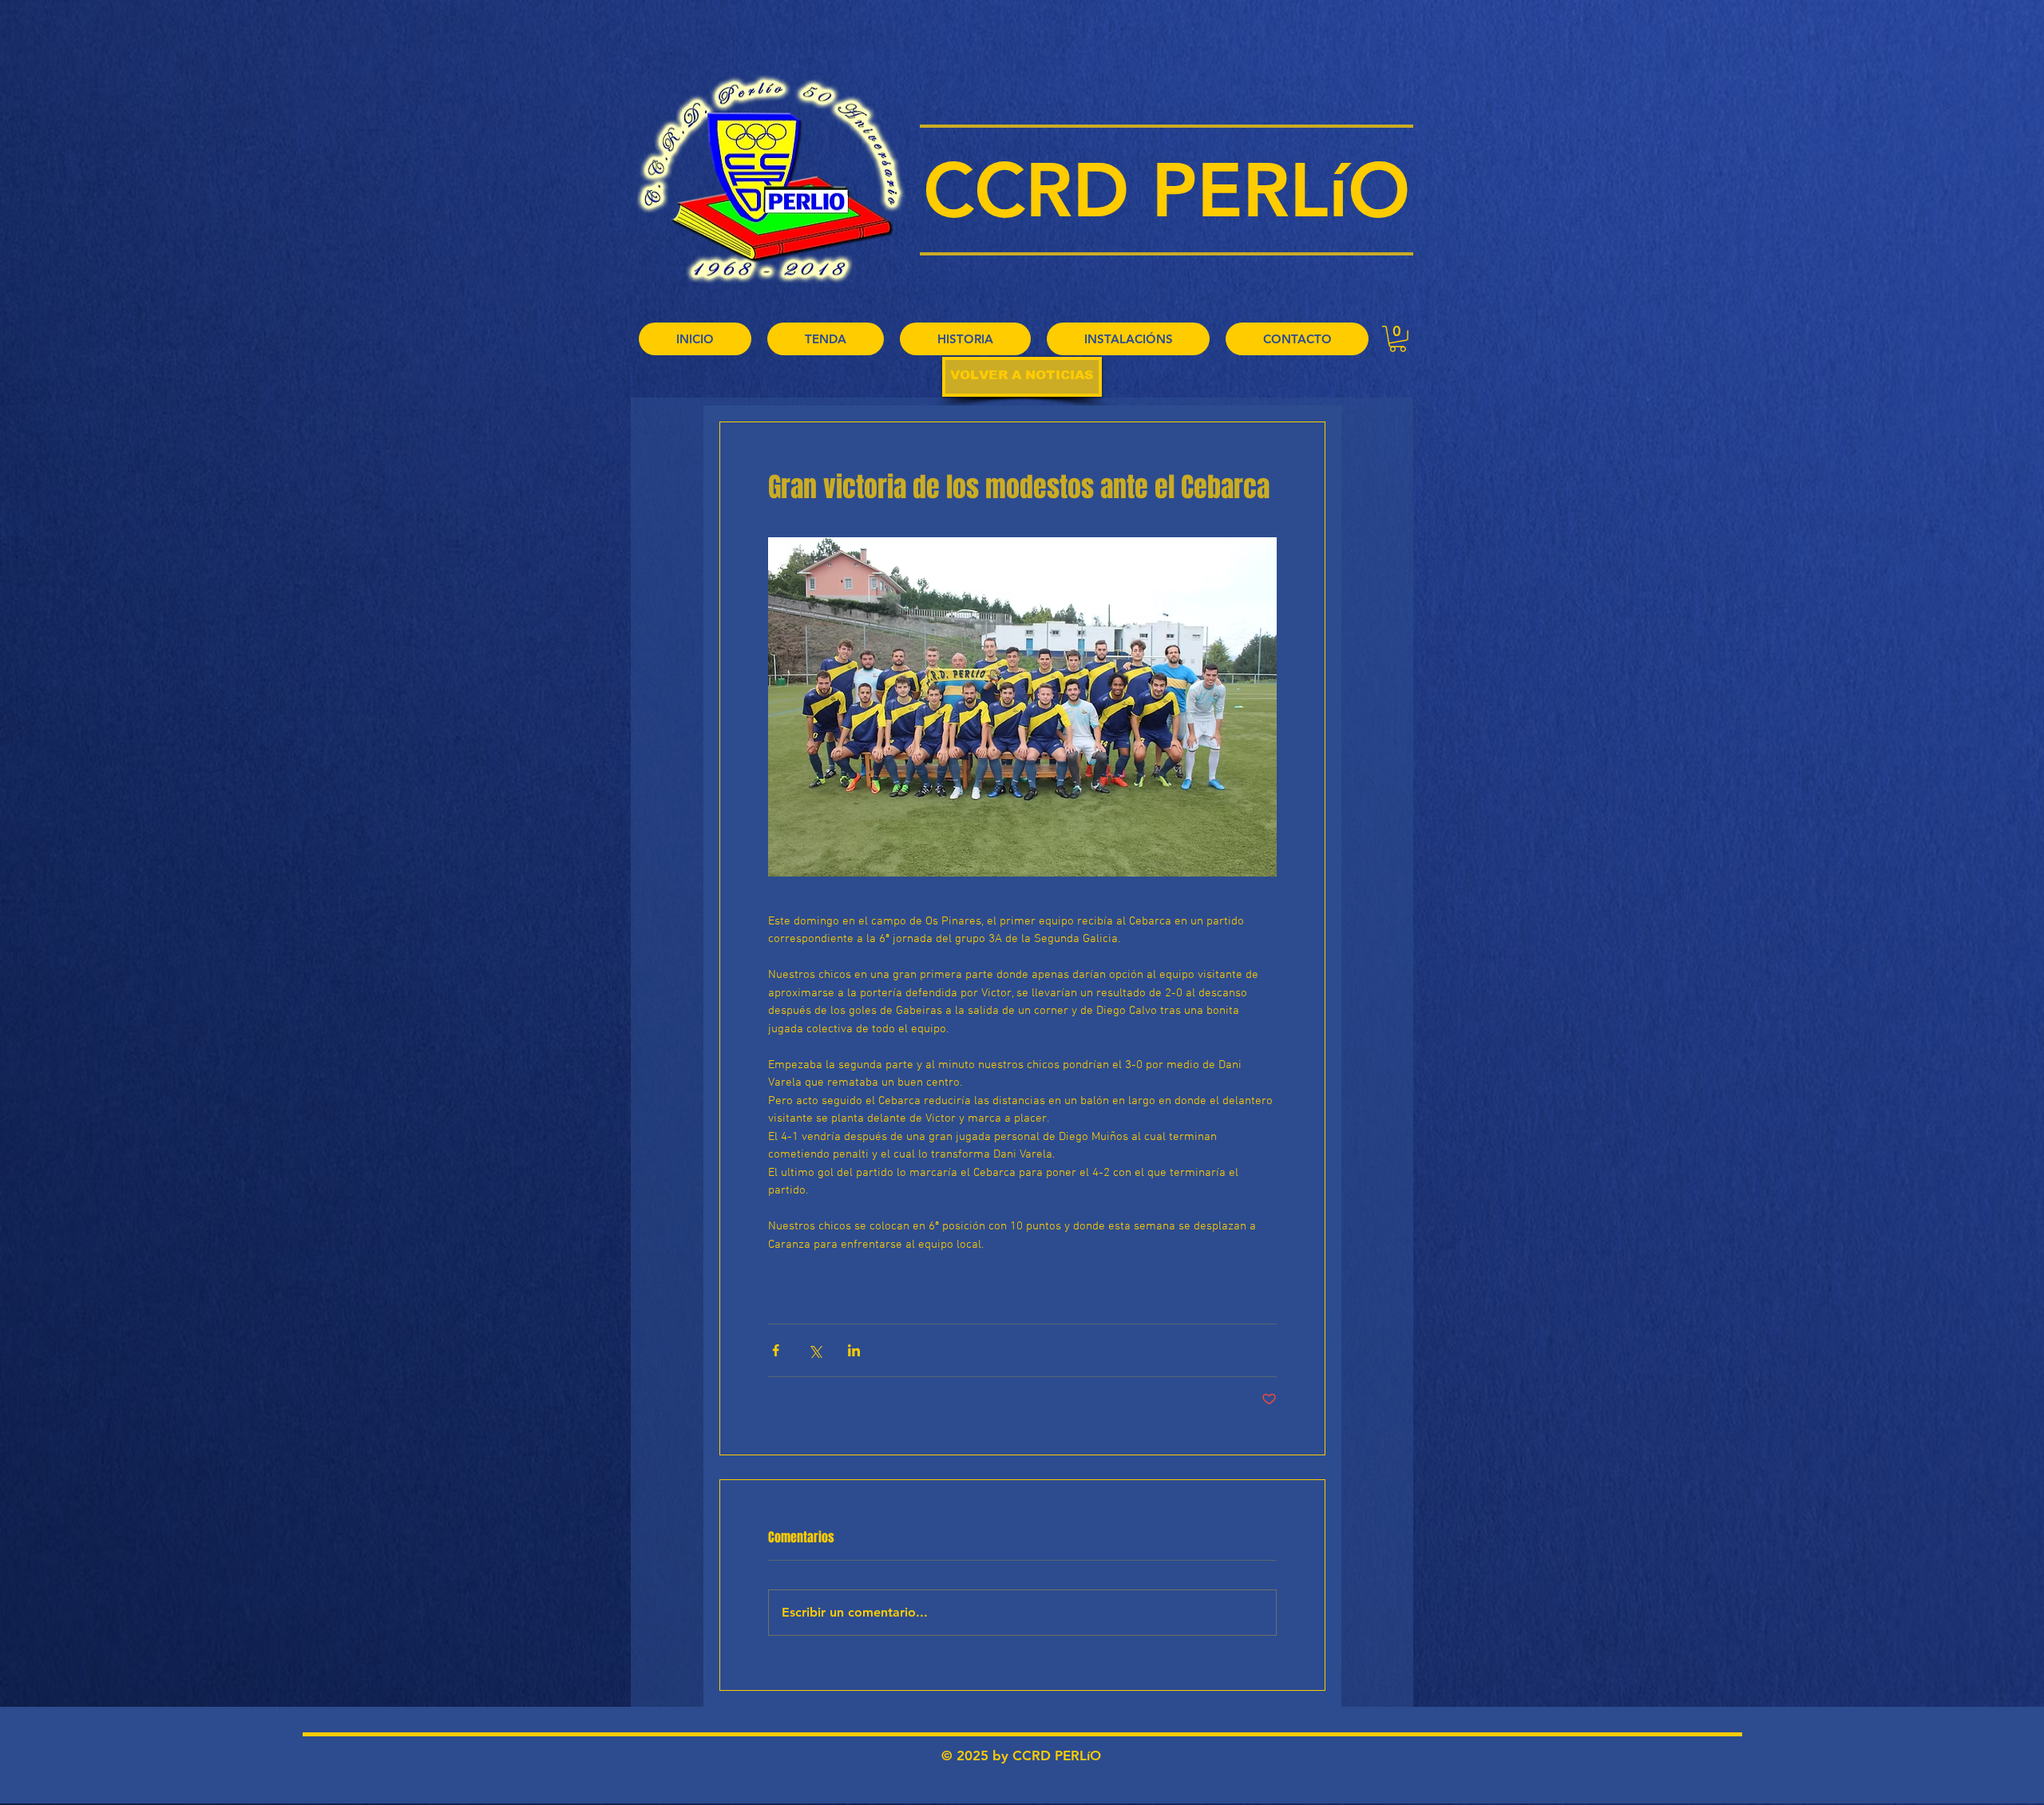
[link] (1398, 339)
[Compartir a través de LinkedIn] (854, 1350)
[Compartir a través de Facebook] (776, 1350)
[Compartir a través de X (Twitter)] (815, 1350)
